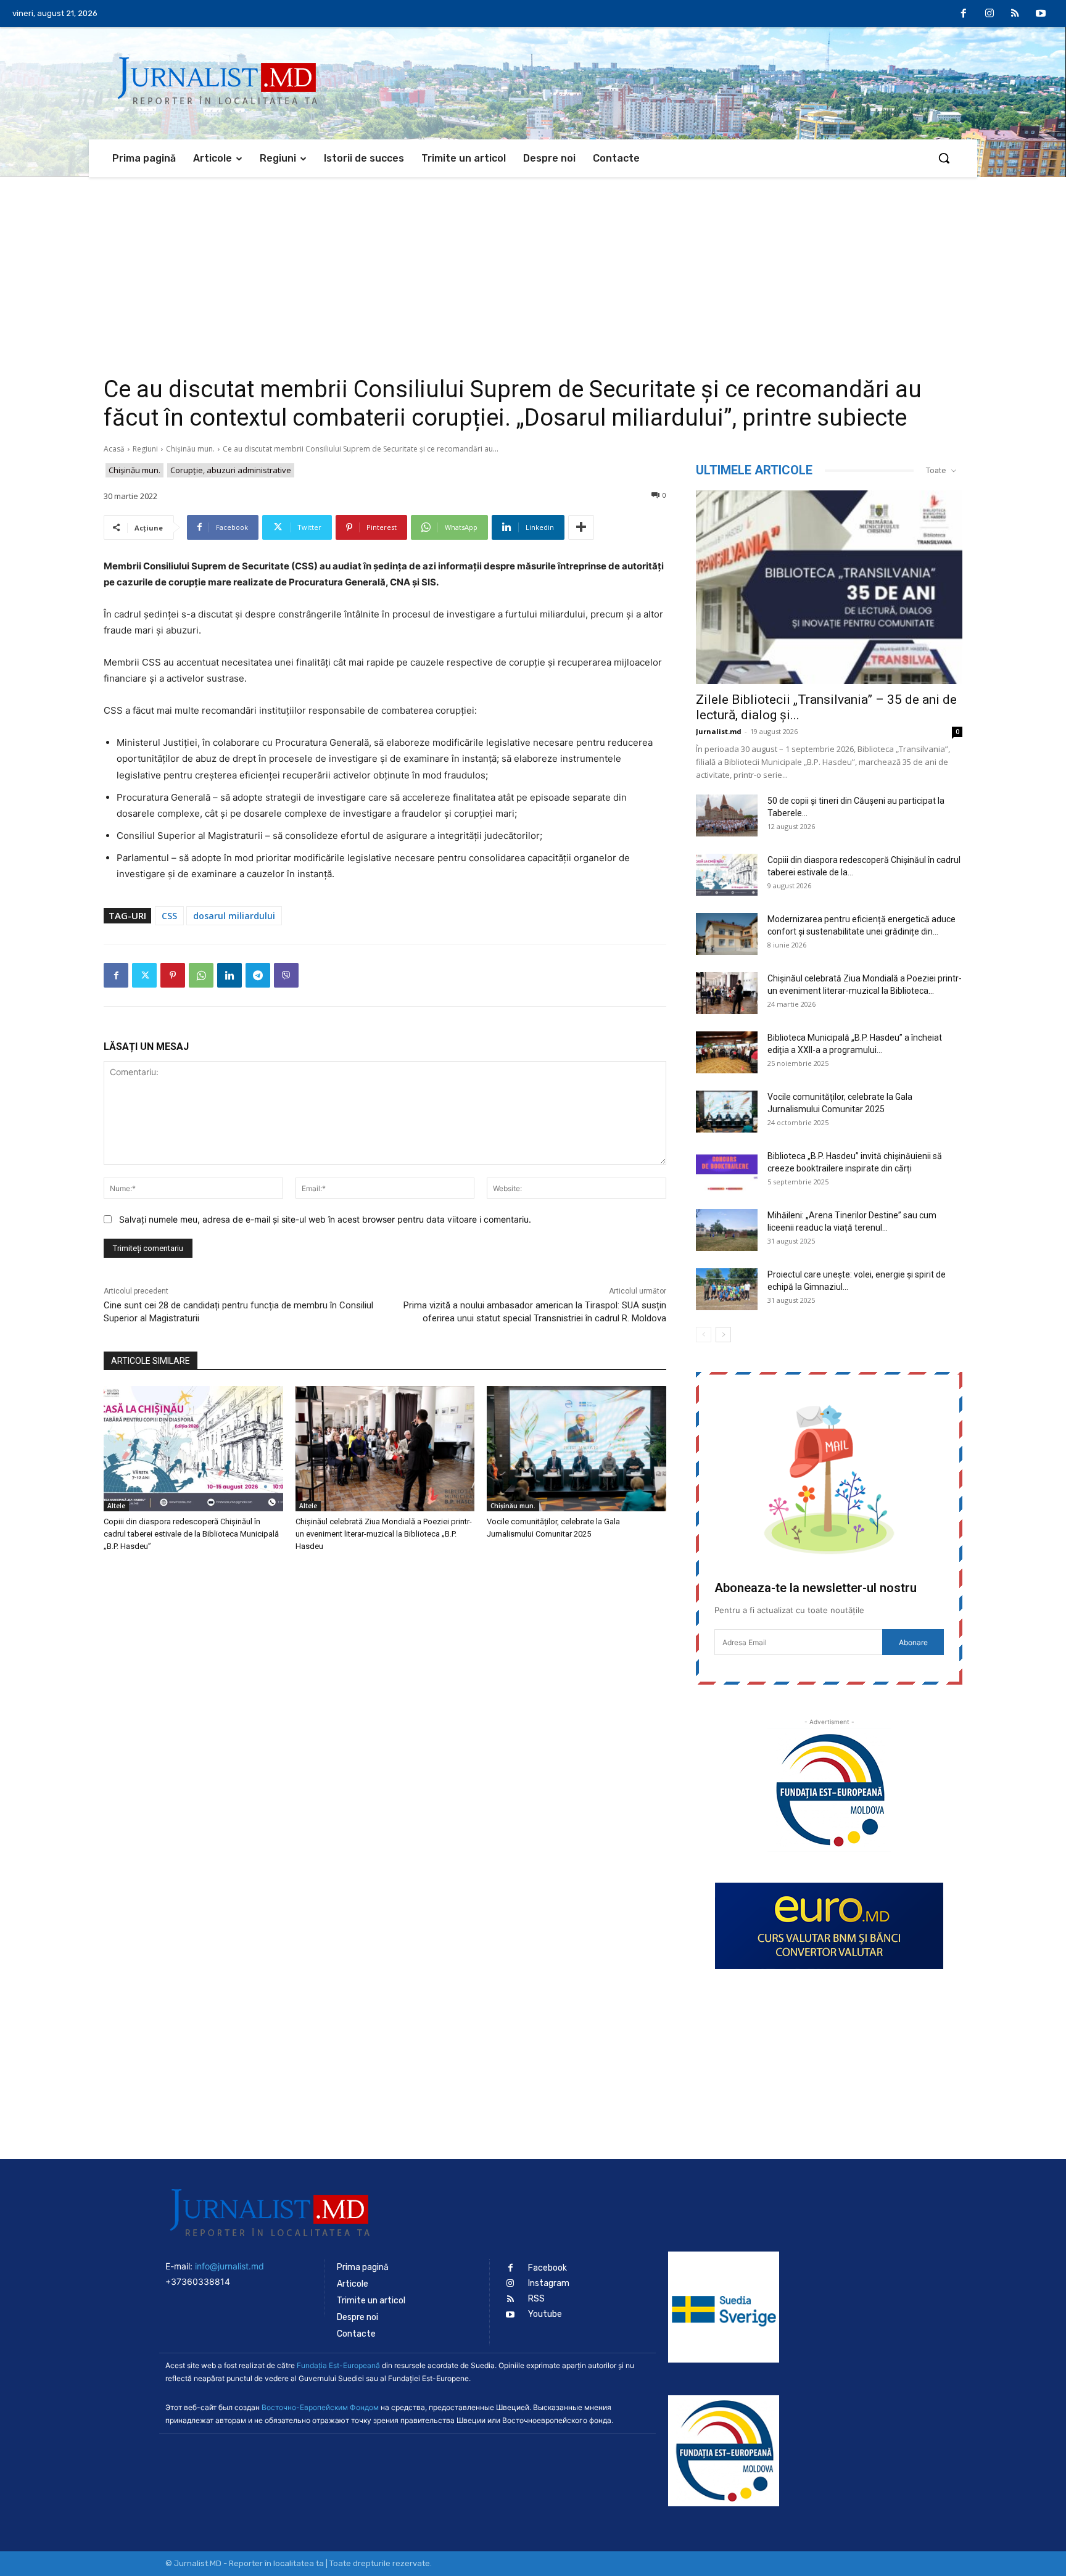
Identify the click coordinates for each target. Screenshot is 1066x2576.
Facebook (547, 2268)
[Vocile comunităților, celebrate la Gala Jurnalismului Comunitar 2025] (576, 1449)
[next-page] (723, 1335)
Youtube (545, 2314)
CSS (169, 916)
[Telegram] (258, 975)
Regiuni (145, 449)
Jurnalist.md (719, 731)
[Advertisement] (533, 270)
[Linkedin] (229, 975)
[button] (944, 158)
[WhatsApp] (201, 975)
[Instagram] (990, 14)
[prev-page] (704, 1335)
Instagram (549, 2283)
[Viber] (286, 975)
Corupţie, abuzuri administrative (231, 470)
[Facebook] (964, 14)
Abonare (913, 1642)
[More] (581, 527)
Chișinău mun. (190, 449)
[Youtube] (1041, 14)
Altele (116, 1506)
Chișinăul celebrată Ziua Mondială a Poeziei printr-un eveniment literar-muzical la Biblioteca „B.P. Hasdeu (384, 1534)
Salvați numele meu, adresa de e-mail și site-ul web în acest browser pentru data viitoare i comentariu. (325, 1219)
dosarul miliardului (234, 916)
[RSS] (1015, 14)
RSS (536, 2299)
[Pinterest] (173, 975)
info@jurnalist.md (229, 2266)
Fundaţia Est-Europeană (338, 2365)
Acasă (114, 449)
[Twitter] (144, 975)
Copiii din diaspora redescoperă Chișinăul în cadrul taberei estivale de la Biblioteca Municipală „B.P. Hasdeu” (191, 1534)
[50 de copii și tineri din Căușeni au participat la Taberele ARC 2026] (727, 816)
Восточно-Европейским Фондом (320, 2407)
